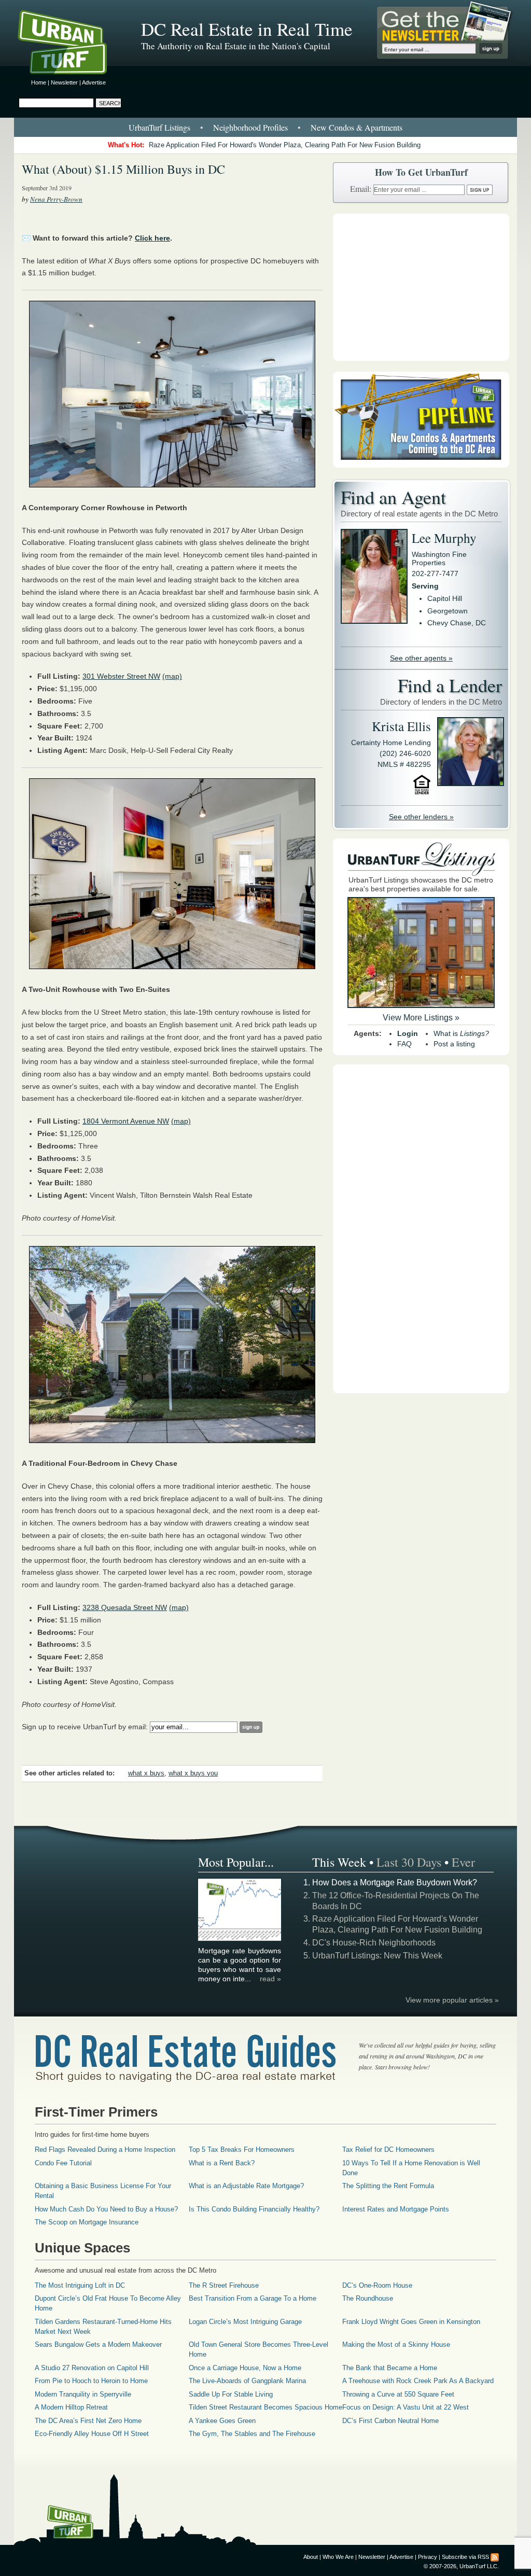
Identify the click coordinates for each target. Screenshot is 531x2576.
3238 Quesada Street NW (125, 1607)
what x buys (146, 1773)
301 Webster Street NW (121, 676)
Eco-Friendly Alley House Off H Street (92, 2434)
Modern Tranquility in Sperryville (83, 2394)
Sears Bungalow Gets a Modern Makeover (98, 2344)
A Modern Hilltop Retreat (71, 2407)
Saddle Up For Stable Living (231, 2394)
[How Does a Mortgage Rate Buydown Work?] (240, 1939)
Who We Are (338, 2557)
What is (461, 1033)
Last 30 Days (409, 1862)
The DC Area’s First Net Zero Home (88, 2421)
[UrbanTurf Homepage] (71, 44)
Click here (152, 238)
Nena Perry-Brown (56, 199)
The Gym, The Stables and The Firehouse (252, 2434)
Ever (463, 1862)
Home (39, 82)
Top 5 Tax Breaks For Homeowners (242, 2150)
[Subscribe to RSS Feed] (495, 2557)
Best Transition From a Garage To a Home (253, 2298)
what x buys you (193, 1773)
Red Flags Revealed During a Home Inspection (105, 2150)
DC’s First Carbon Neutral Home (390, 2421)
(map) (172, 676)
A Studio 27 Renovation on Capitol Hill (92, 2368)
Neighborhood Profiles (250, 127)
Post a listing (454, 1044)
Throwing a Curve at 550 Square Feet (398, 2394)
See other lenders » (421, 817)
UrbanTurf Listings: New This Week (377, 1956)
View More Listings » (421, 1018)
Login (408, 1033)
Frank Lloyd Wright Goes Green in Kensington (411, 2322)
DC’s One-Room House (377, 2285)
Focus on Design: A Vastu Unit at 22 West (406, 2407)
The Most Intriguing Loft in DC (80, 2285)
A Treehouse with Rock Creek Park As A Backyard (418, 2381)
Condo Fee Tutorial (63, 2163)
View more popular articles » (452, 2000)
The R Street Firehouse (224, 2285)
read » (270, 1979)
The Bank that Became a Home (390, 2368)
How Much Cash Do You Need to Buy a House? (106, 2209)
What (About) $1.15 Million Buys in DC (123, 169)
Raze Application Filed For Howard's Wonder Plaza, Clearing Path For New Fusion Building (285, 145)
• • (265, 127)
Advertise (94, 82)
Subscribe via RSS (465, 2557)
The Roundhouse (368, 2298)
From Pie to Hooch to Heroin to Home (91, 2381)
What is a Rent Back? (222, 2163)
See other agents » (421, 658)
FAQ (404, 1044)
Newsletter (64, 82)
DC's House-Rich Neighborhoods (374, 1943)
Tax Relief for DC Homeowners (388, 2150)
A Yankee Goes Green (222, 2421)
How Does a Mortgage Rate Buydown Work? (395, 1882)
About (311, 2557)
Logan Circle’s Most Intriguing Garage (245, 2322)
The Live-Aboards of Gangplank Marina (247, 2381)
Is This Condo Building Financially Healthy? (254, 2209)
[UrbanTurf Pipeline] (421, 465)
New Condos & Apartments (357, 127)
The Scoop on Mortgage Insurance (87, 2222)
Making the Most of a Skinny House (396, 2344)
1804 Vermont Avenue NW (126, 1121)
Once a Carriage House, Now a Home (245, 2368)
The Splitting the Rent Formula (388, 2186)
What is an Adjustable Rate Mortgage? (246, 2186)
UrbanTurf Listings (159, 127)
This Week (339, 1862)
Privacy (428, 2557)
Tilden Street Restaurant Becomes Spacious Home (265, 2407)
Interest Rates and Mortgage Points (396, 2209)
